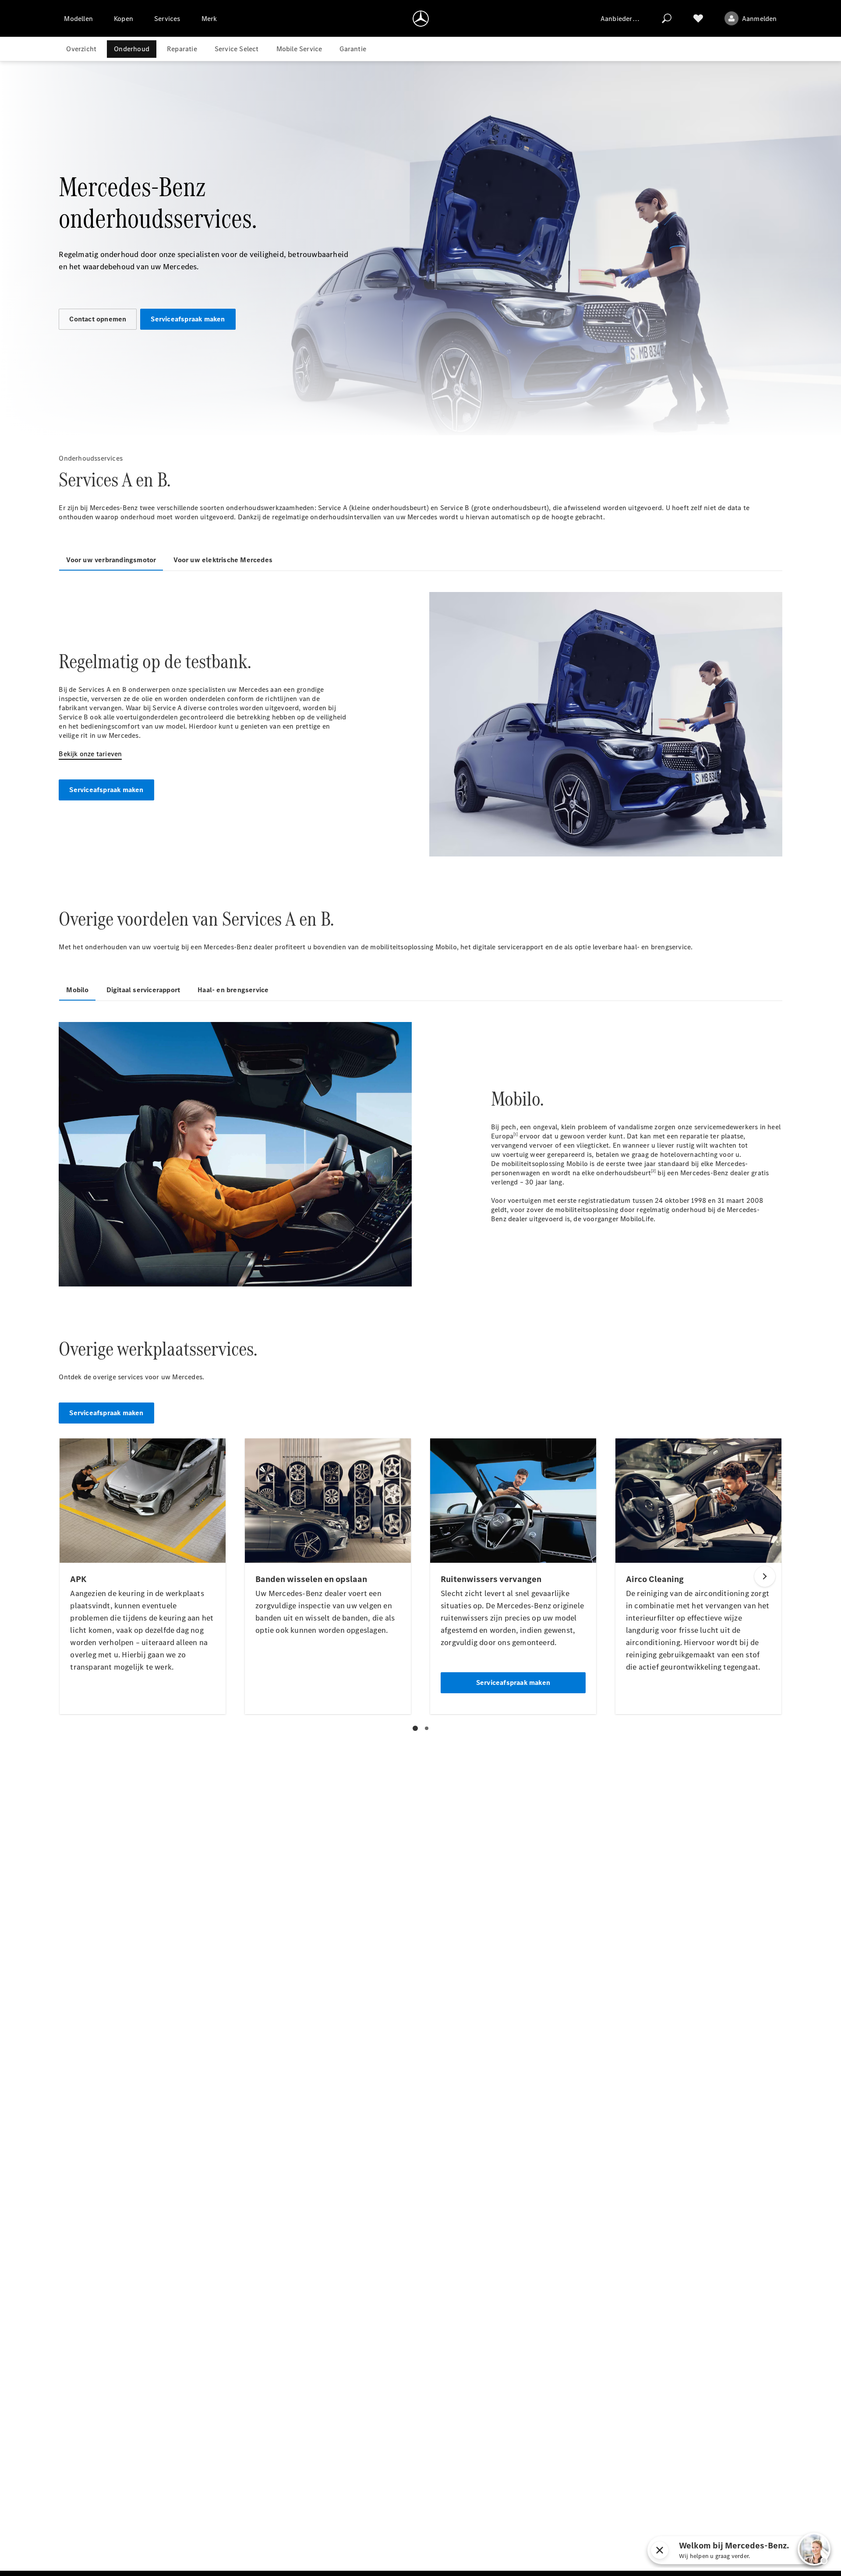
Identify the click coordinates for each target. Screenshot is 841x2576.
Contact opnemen (98, 319)
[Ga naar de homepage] (421, 18)
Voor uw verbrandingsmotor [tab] (111, 560)
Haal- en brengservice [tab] (233, 990)
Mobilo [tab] (77, 990)
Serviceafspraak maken (188, 319)
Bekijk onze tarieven (90, 754)
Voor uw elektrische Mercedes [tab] (223, 560)
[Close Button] (700, 2550)
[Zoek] (667, 18)
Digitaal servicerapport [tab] (143, 990)
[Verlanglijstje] (698, 18)
